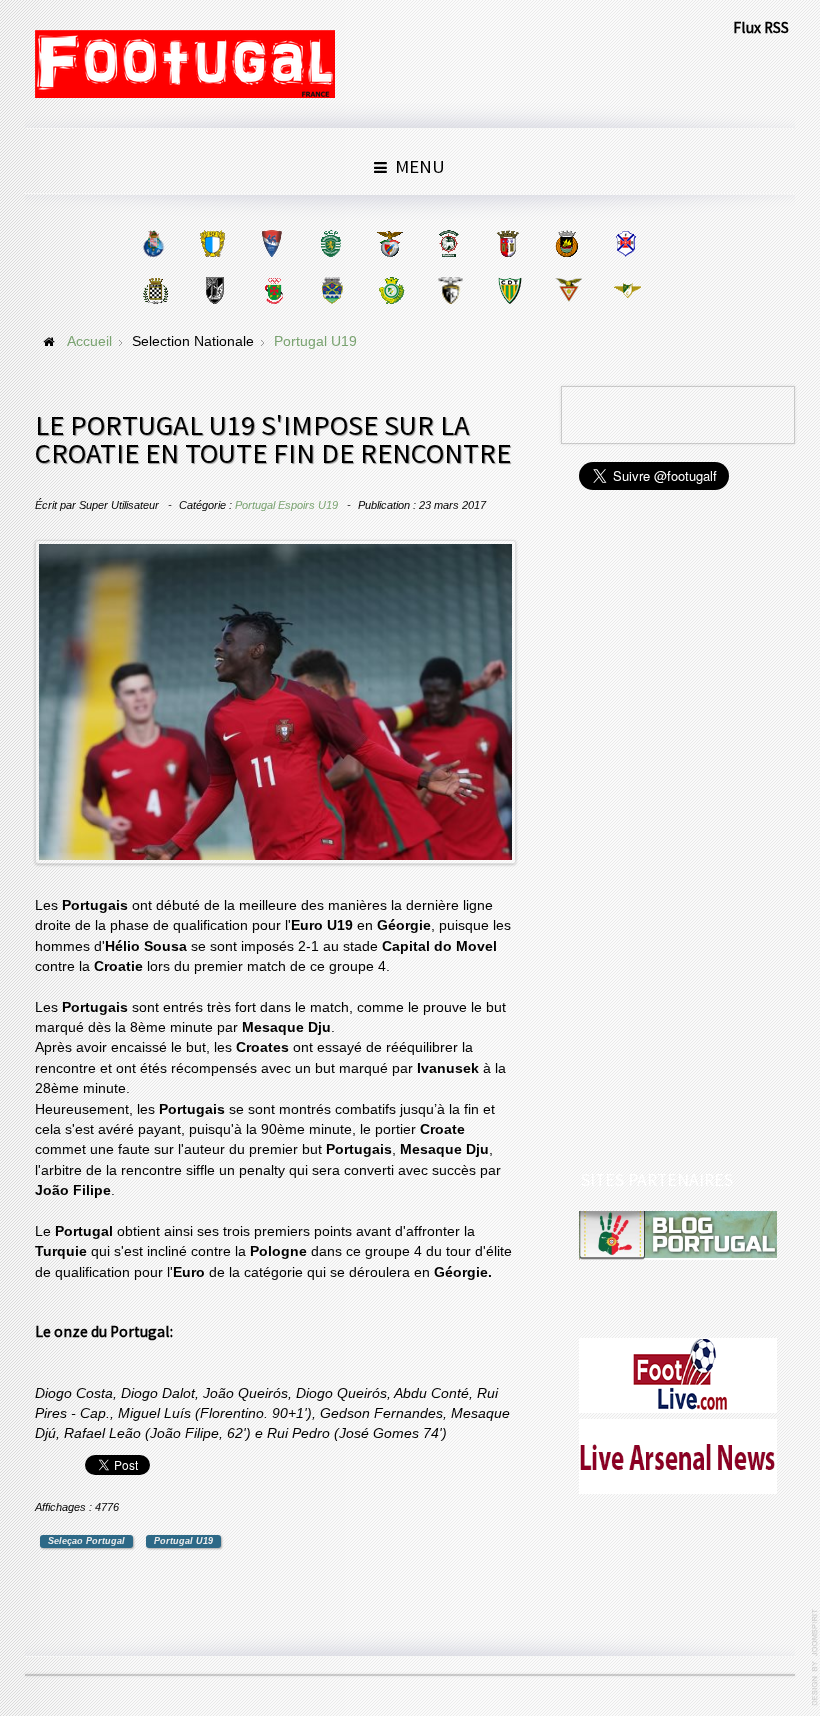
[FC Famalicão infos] (212, 243)
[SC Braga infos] (507, 243)
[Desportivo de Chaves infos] (332, 290)
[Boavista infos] (155, 290)
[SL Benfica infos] (389, 243)
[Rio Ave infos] (566, 243)
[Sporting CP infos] (330, 243)
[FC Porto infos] (153, 243)
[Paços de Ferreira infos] (273, 290)
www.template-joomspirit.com (816, 1657)
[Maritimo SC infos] (448, 243)
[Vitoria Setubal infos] (391, 290)
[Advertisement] (679, 832)
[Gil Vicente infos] (271, 243)
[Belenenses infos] (625, 243)
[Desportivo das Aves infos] (568, 290)
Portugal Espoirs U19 (286, 505)
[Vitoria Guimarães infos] (214, 290)
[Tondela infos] (509, 290)
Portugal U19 (183, 1541)
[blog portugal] (678, 1235)
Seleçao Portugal (86, 1541)
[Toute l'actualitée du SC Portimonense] (450, 290)
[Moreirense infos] (627, 290)
